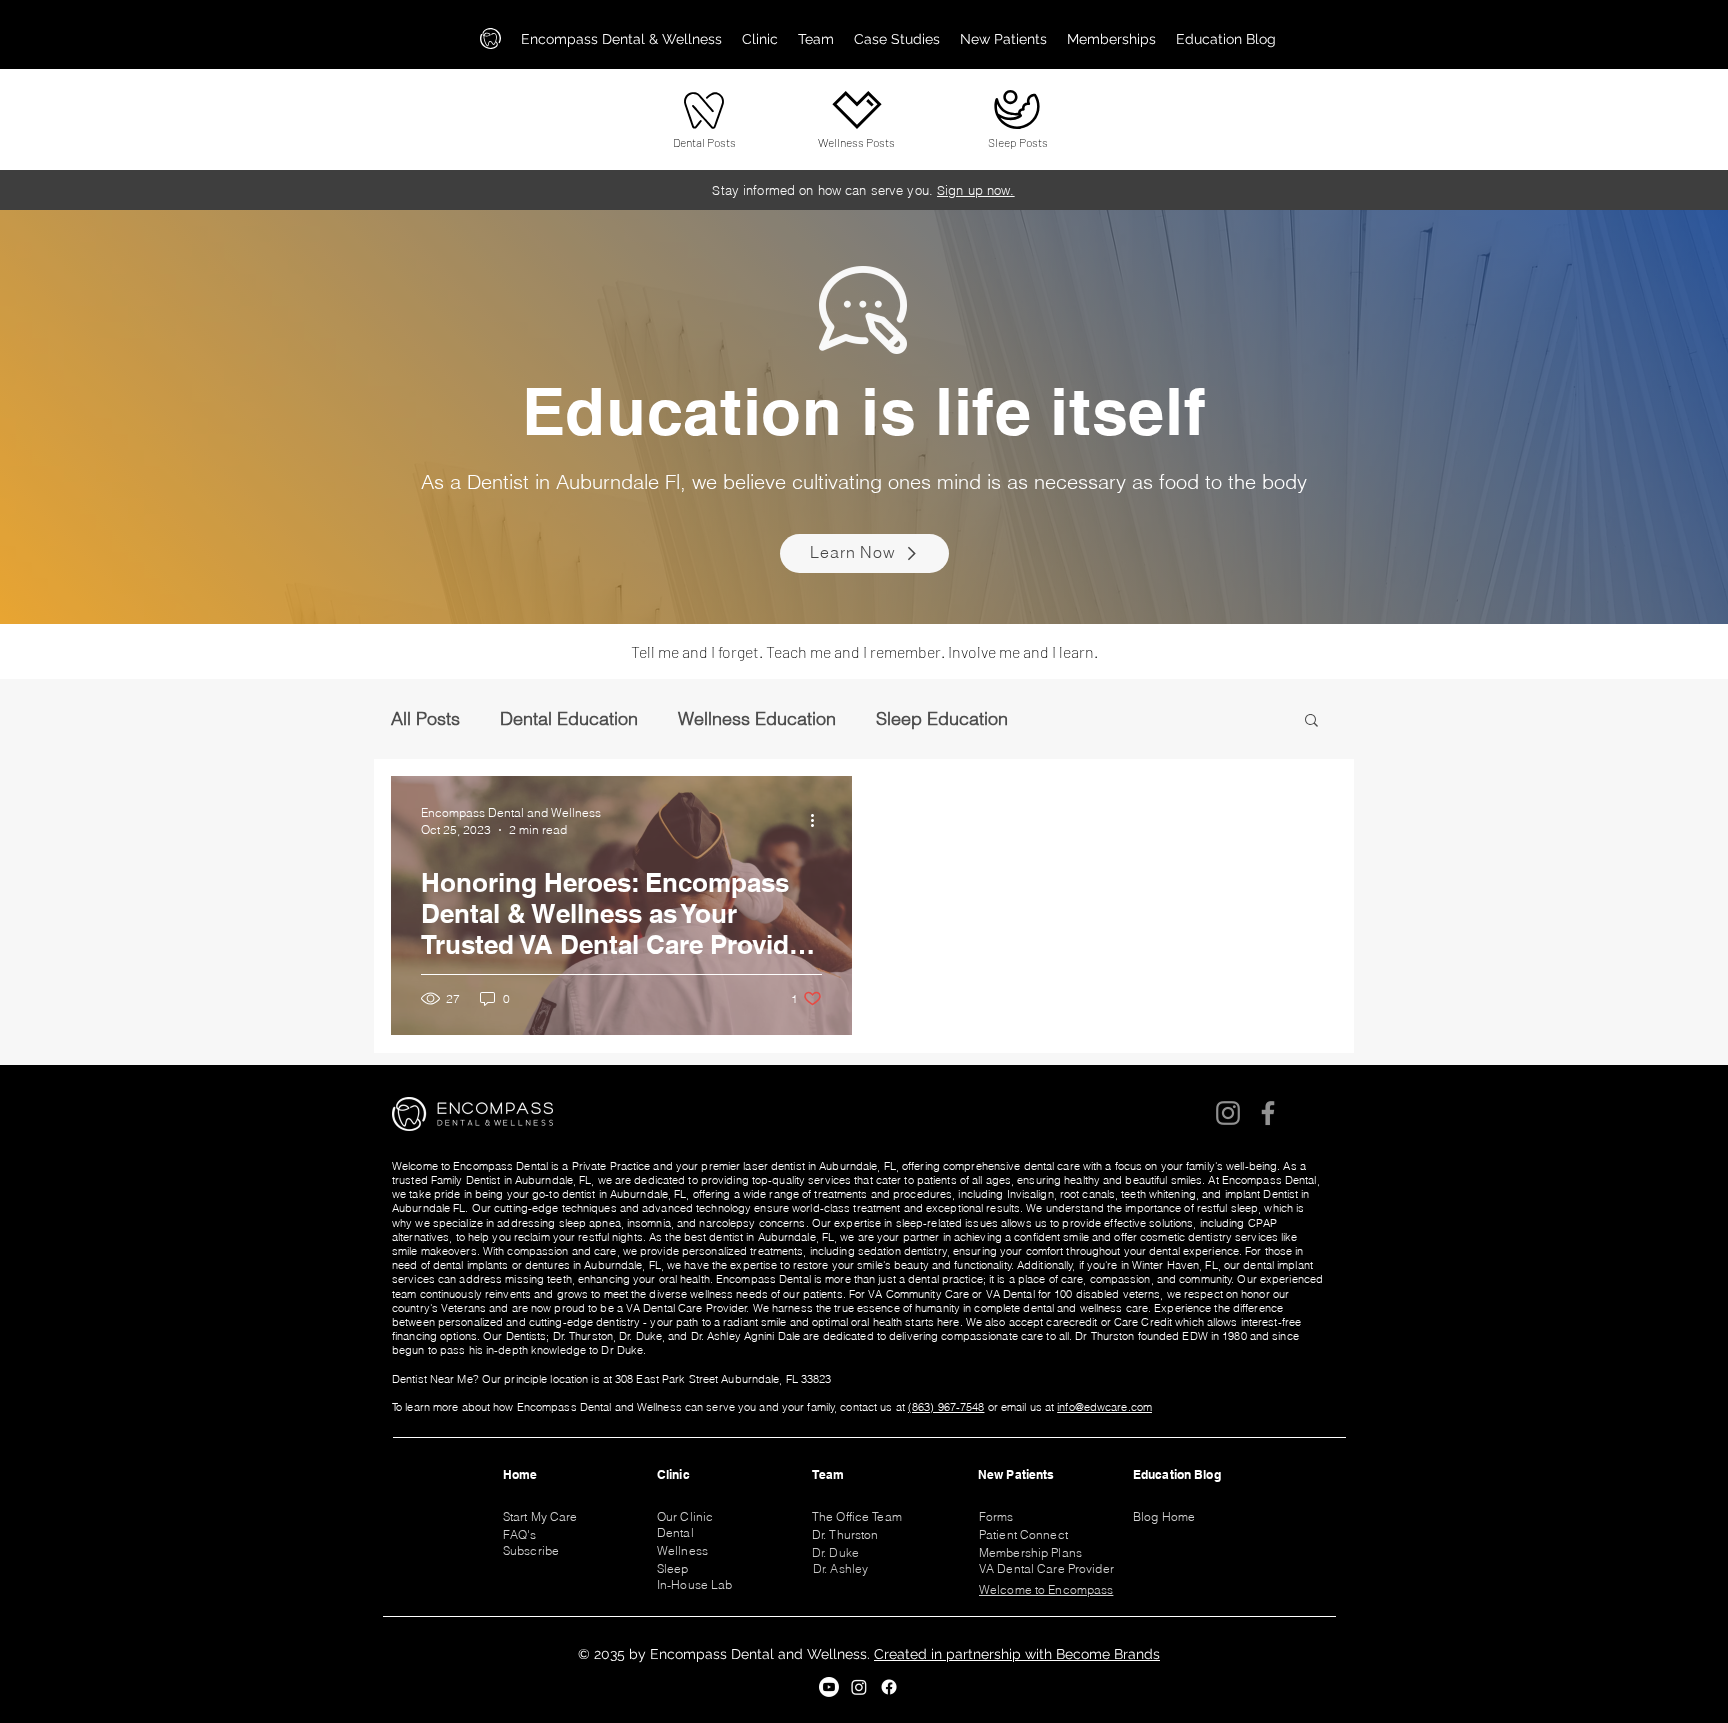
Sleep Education (942, 719)
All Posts (425, 719)
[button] (760, 39)
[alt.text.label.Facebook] (889, 1687)
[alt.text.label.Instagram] (859, 1687)
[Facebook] (1268, 1113)
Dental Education (569, 719)
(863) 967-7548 (946, 1407)
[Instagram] (1228, 1113)
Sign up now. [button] (976, 190)
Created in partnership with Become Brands (1017, 1654)
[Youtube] (829, 1687)
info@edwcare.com (1104, 1407)
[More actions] (819, 820)
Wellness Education (757, 719)
